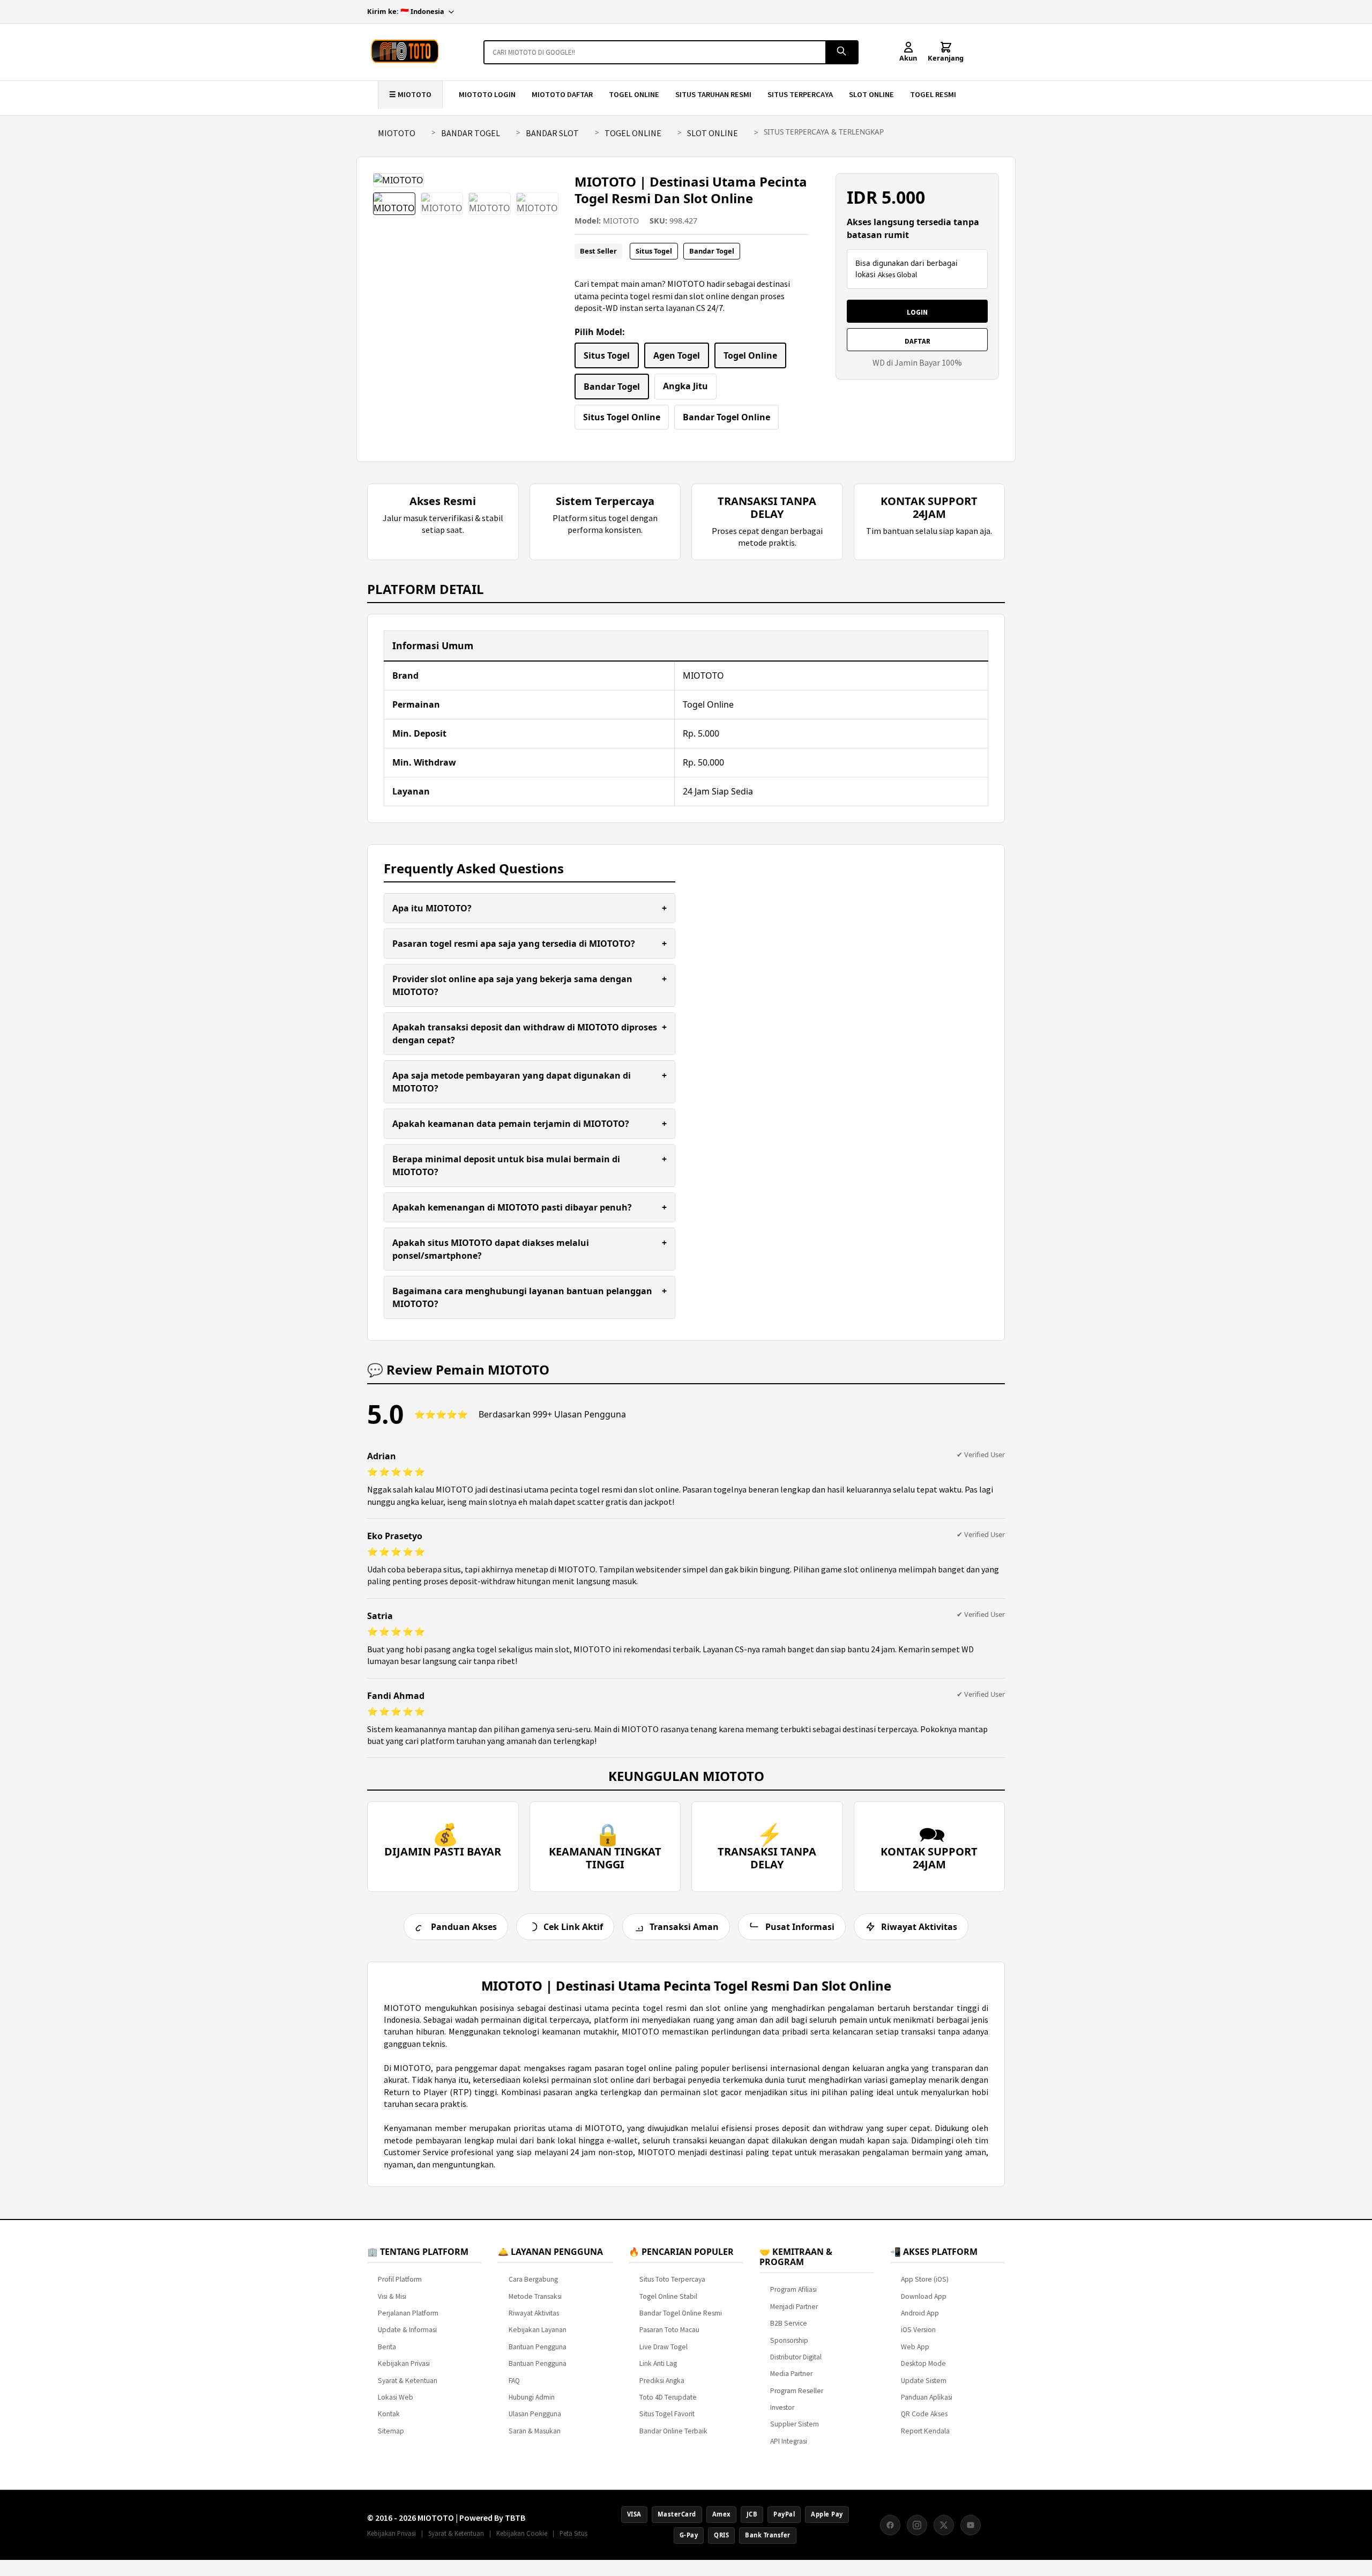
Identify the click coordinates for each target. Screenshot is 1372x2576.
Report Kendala (925, 2431)
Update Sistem (924, 2381)
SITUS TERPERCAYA (800, 94)
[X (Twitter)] (944, 2525)
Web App (915, 2347)
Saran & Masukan (535, 2431)
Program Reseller (797, 2391)
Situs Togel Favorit (667, 2414)
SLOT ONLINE (871, 94)
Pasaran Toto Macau (669, 2330)
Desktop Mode (923, 2363)
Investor (782, 2407)
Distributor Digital (796, 2357)
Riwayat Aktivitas (534, 2313)
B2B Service (789, 2323)
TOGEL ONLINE (634, 94)
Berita (387, 2347)
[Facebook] (890, 2525)
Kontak (389, 2414)
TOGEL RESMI (933, 94)
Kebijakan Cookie (522, 2533)
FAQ (514, 2381)
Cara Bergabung (533, 2279)
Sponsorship (789, 2340)
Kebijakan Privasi (404, 2363)
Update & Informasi (407, 2330)
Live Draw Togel (663, 2347)
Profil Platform (400, 2279)
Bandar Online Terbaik (673, 2431)
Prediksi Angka (662, 2381)
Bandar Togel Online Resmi (681, 2313)
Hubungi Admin (532, 2397)
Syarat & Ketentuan (408, 2381)
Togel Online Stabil (668, 2296)
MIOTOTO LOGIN (487, 94)
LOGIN (917, 312)
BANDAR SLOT (552, 133)
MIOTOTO (397, 133)
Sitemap (391, 2431)
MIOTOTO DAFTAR (562, 94)
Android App (920, 2313)
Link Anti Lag (658, 2363)
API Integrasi (789, 2441)
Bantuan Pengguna (538, 2347)
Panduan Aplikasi (927, 2397)
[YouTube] (971, 2525)
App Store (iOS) (925, 2279)
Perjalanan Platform (408, 2313)
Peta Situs (573, 2533)
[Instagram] (917, 2525)
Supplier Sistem (795, 2424)
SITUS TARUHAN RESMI (713, 94)
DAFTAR (918, 341)
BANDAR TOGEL (471, 133)
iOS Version (918, 2330)
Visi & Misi (392, 2296)
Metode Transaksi (535, 2296)
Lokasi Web (396, 2397)
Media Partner (791, 2374)
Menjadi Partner (794, 2307)
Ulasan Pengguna (535, 2414)
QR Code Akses (924, 2414)
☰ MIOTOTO (410, 94)
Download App (924, 2296)
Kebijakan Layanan (538, 2330)
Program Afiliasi (793, 2289)
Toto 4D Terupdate (668, 2397)
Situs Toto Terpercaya (672, 2279)
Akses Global (897, 275)
